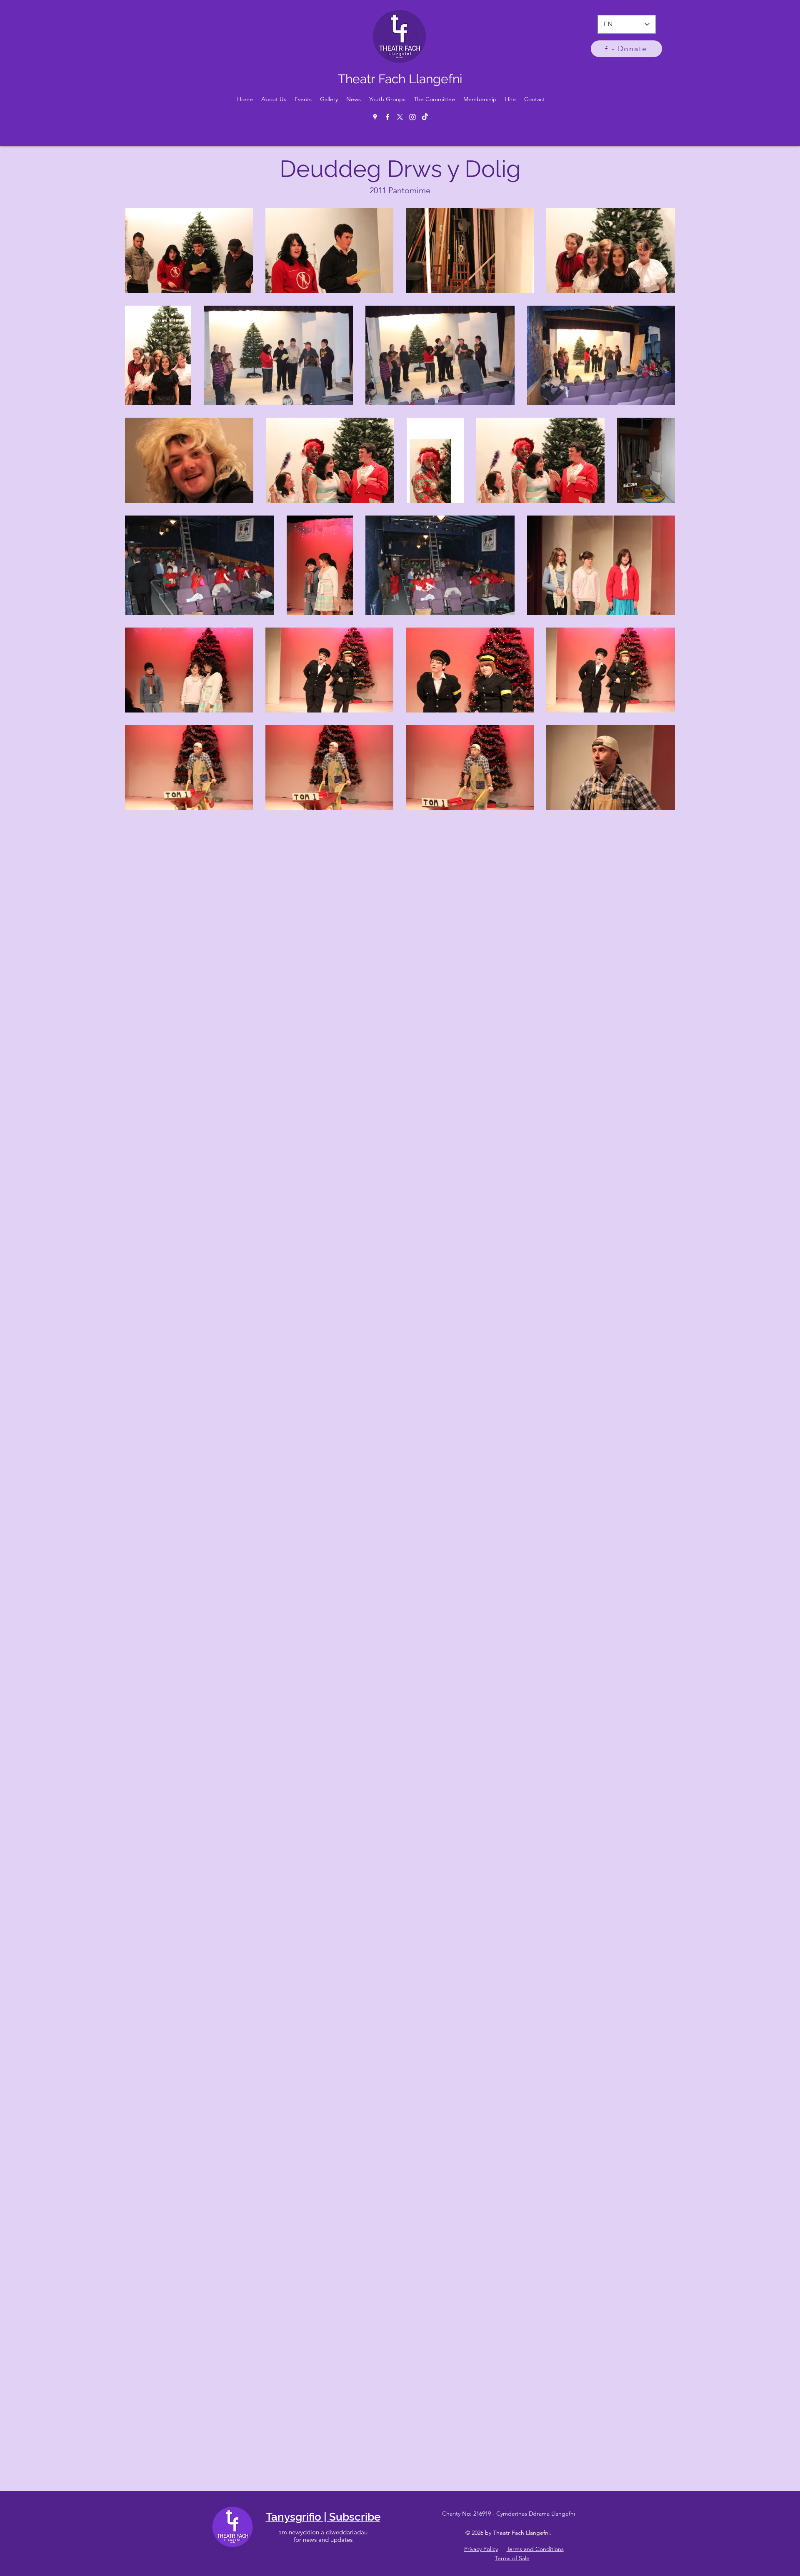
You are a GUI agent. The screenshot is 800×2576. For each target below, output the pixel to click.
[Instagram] (412, 117)
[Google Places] (375, 117)
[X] (400, 117)
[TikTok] (425, 117)
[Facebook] (387, 117)
